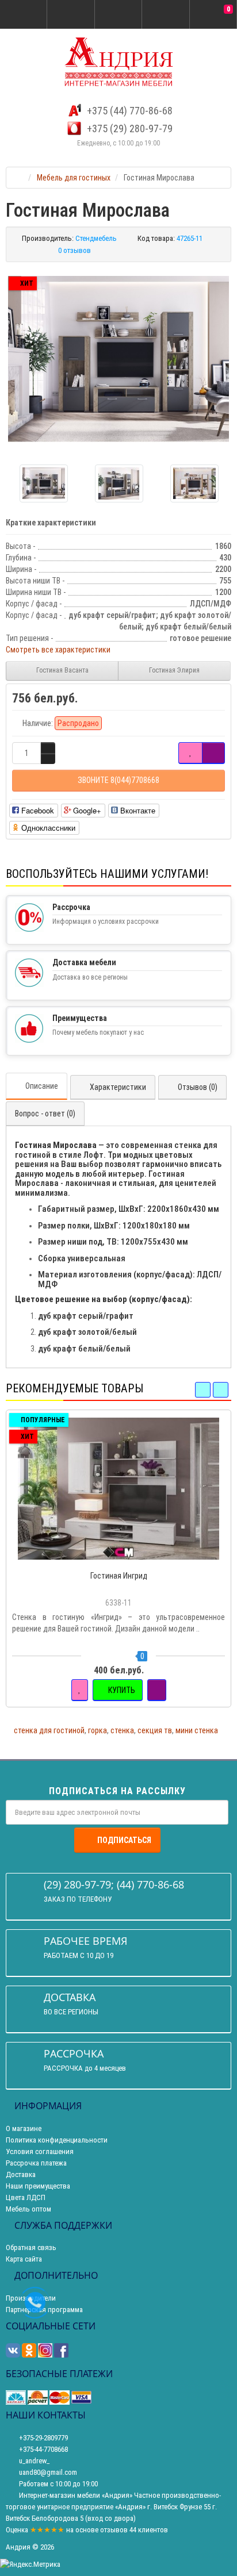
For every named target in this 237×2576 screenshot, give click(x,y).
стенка (122, 1730)
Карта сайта (24, 2259)
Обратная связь (31, 2247)
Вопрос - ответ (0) (45, 1114)
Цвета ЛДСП (26, 2197)
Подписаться (124, 1840)
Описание (42, 1086)
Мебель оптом (28, 2209)
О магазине (24, 2128)
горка (98, 1730)
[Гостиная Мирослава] (118, 359)
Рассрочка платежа (36, 2163)
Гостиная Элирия (174, 670)
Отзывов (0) (198, 1087)
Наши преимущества (38, 2186)
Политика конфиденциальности (57, 2140)
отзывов (114, 2530)
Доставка (21, 2174)
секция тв (155, 1730)
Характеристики (118, 1087)
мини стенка (197, 1730)
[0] (213, 15)
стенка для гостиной (49, 1730)
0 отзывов (74, 250)
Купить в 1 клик (124, 1558)
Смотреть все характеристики (58, 650)
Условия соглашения (40, 2151)
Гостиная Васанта (62, 670)
